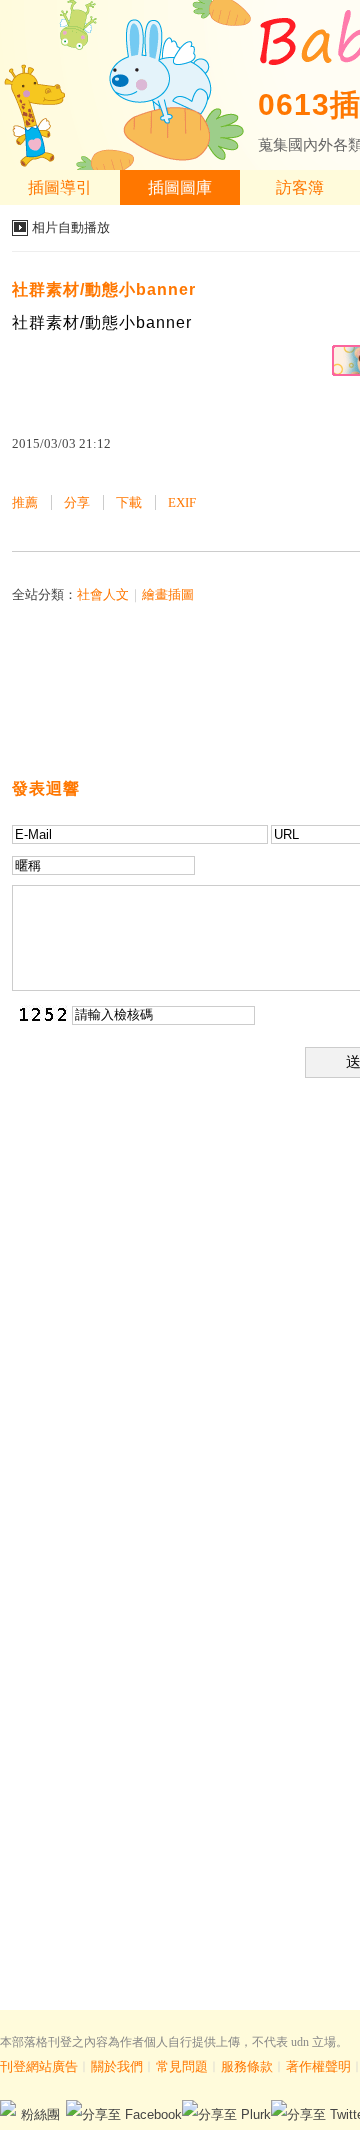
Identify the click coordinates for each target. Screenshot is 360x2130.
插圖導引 (60, 187)
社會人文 (103, 594)
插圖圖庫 (180, 187)
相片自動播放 (71, 227)
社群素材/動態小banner (104, 289)
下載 (129, 502)
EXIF (182, 502)
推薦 (25, 502)
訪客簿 (300, 187)
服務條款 (247, 2066)
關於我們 (117, 2066)
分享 (77, 502)
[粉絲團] (8, 2108)
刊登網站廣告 (39, 2066)
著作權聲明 (318, 2066)
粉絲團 (40, 2114)
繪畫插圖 (168, 594)
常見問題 (182, 2066)
